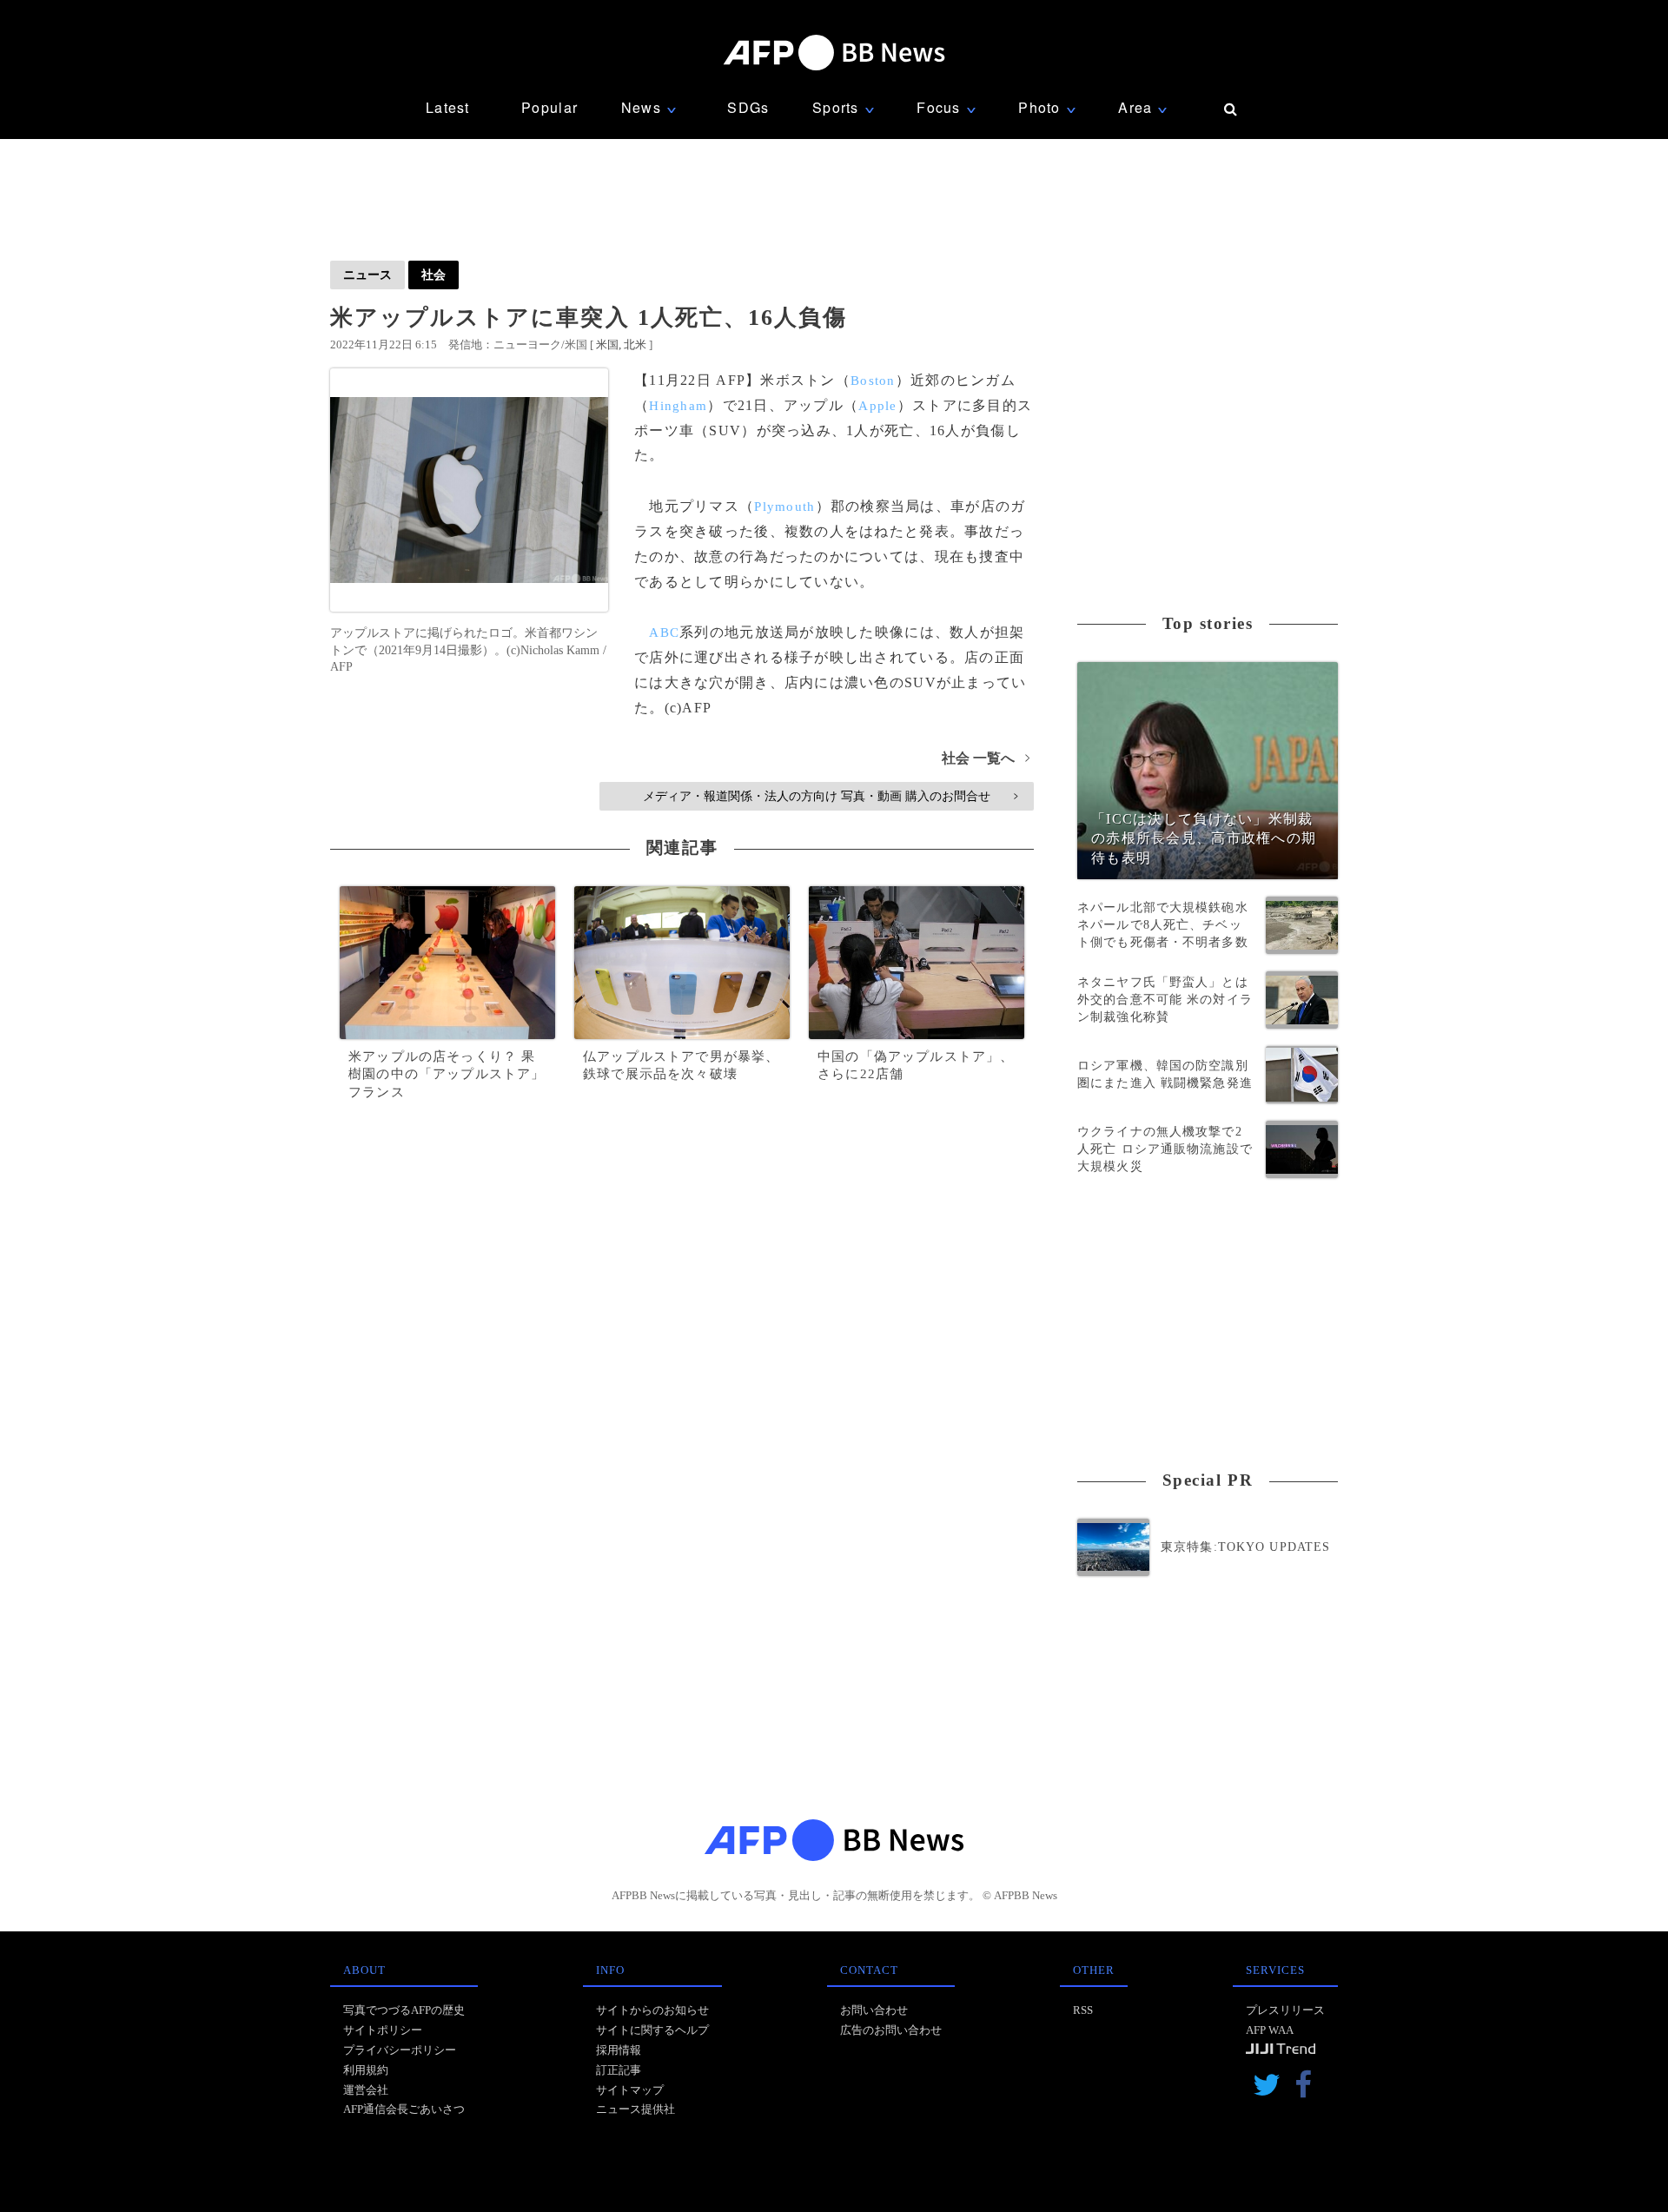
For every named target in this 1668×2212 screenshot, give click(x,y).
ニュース (367, 275)
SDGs (748, 107)
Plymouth (784, 507)
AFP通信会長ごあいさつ (404, 2109)
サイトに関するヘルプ (652, 2030)
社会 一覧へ (986, 758)
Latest (448, 107)
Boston (873, 381)
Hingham (678, 406)
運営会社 (366, 2090)
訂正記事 (619, 2070)
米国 (607, 344)
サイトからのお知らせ (652, 2010)
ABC (664, 632)
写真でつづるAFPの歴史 (404, 2010)
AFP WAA (1270, 2030)
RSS (1083, 2010)
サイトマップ (630, 2090)
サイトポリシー (383, 2030)
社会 (434, 275)
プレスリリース (1285, 2010)
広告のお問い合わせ (891, 2030)
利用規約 (366, 2070)
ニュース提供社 (635, 2109)
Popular (549, 107)
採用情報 (619, 2050)
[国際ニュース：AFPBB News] (834, 53)
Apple (877, 406)
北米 (635, 344)
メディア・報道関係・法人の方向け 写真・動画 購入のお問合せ (830, 796)
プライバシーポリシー (400, 2050)
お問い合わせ (874, 2010)
